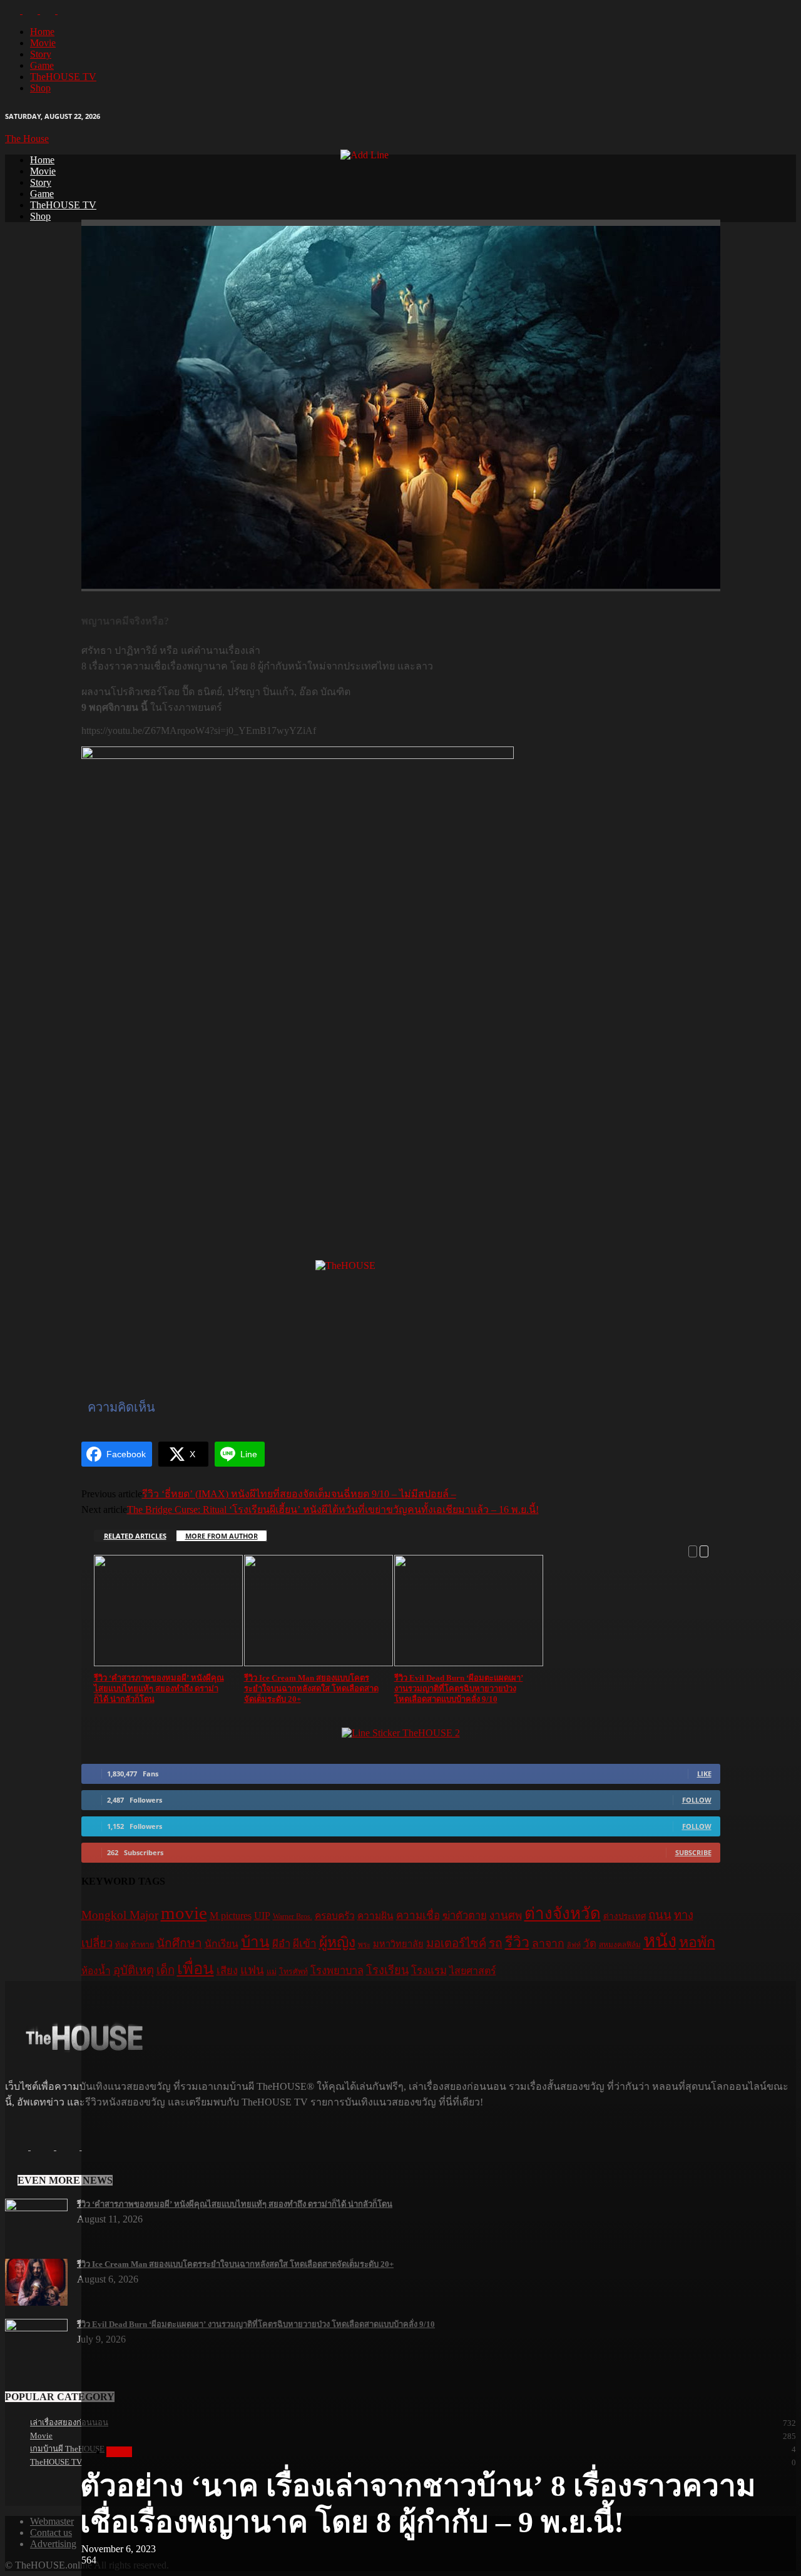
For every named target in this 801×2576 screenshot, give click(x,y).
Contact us (51, 2533)
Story (41, 54)
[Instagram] (31, 10)
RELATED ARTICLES (135, 1536)
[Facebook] (14, 10)
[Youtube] (65, 10)
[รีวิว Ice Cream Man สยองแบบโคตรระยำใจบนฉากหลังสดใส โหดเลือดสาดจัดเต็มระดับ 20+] (36, 2302)
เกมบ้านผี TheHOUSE (67, 2449)
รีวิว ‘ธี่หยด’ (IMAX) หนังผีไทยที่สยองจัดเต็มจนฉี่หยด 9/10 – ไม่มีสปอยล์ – (299, 1494)
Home (42, 32)
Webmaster (52, 2521)
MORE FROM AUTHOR (222, 1536)
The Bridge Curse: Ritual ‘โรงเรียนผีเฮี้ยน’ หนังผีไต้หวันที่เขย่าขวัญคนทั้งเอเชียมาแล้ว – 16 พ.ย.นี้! (333, 1509)
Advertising (53, 2544)
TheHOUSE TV (63, 77)
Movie (43, 43)
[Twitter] (49, 10)
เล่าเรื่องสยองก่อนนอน (69, 2422)
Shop (40, 88)
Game (42, 65)
